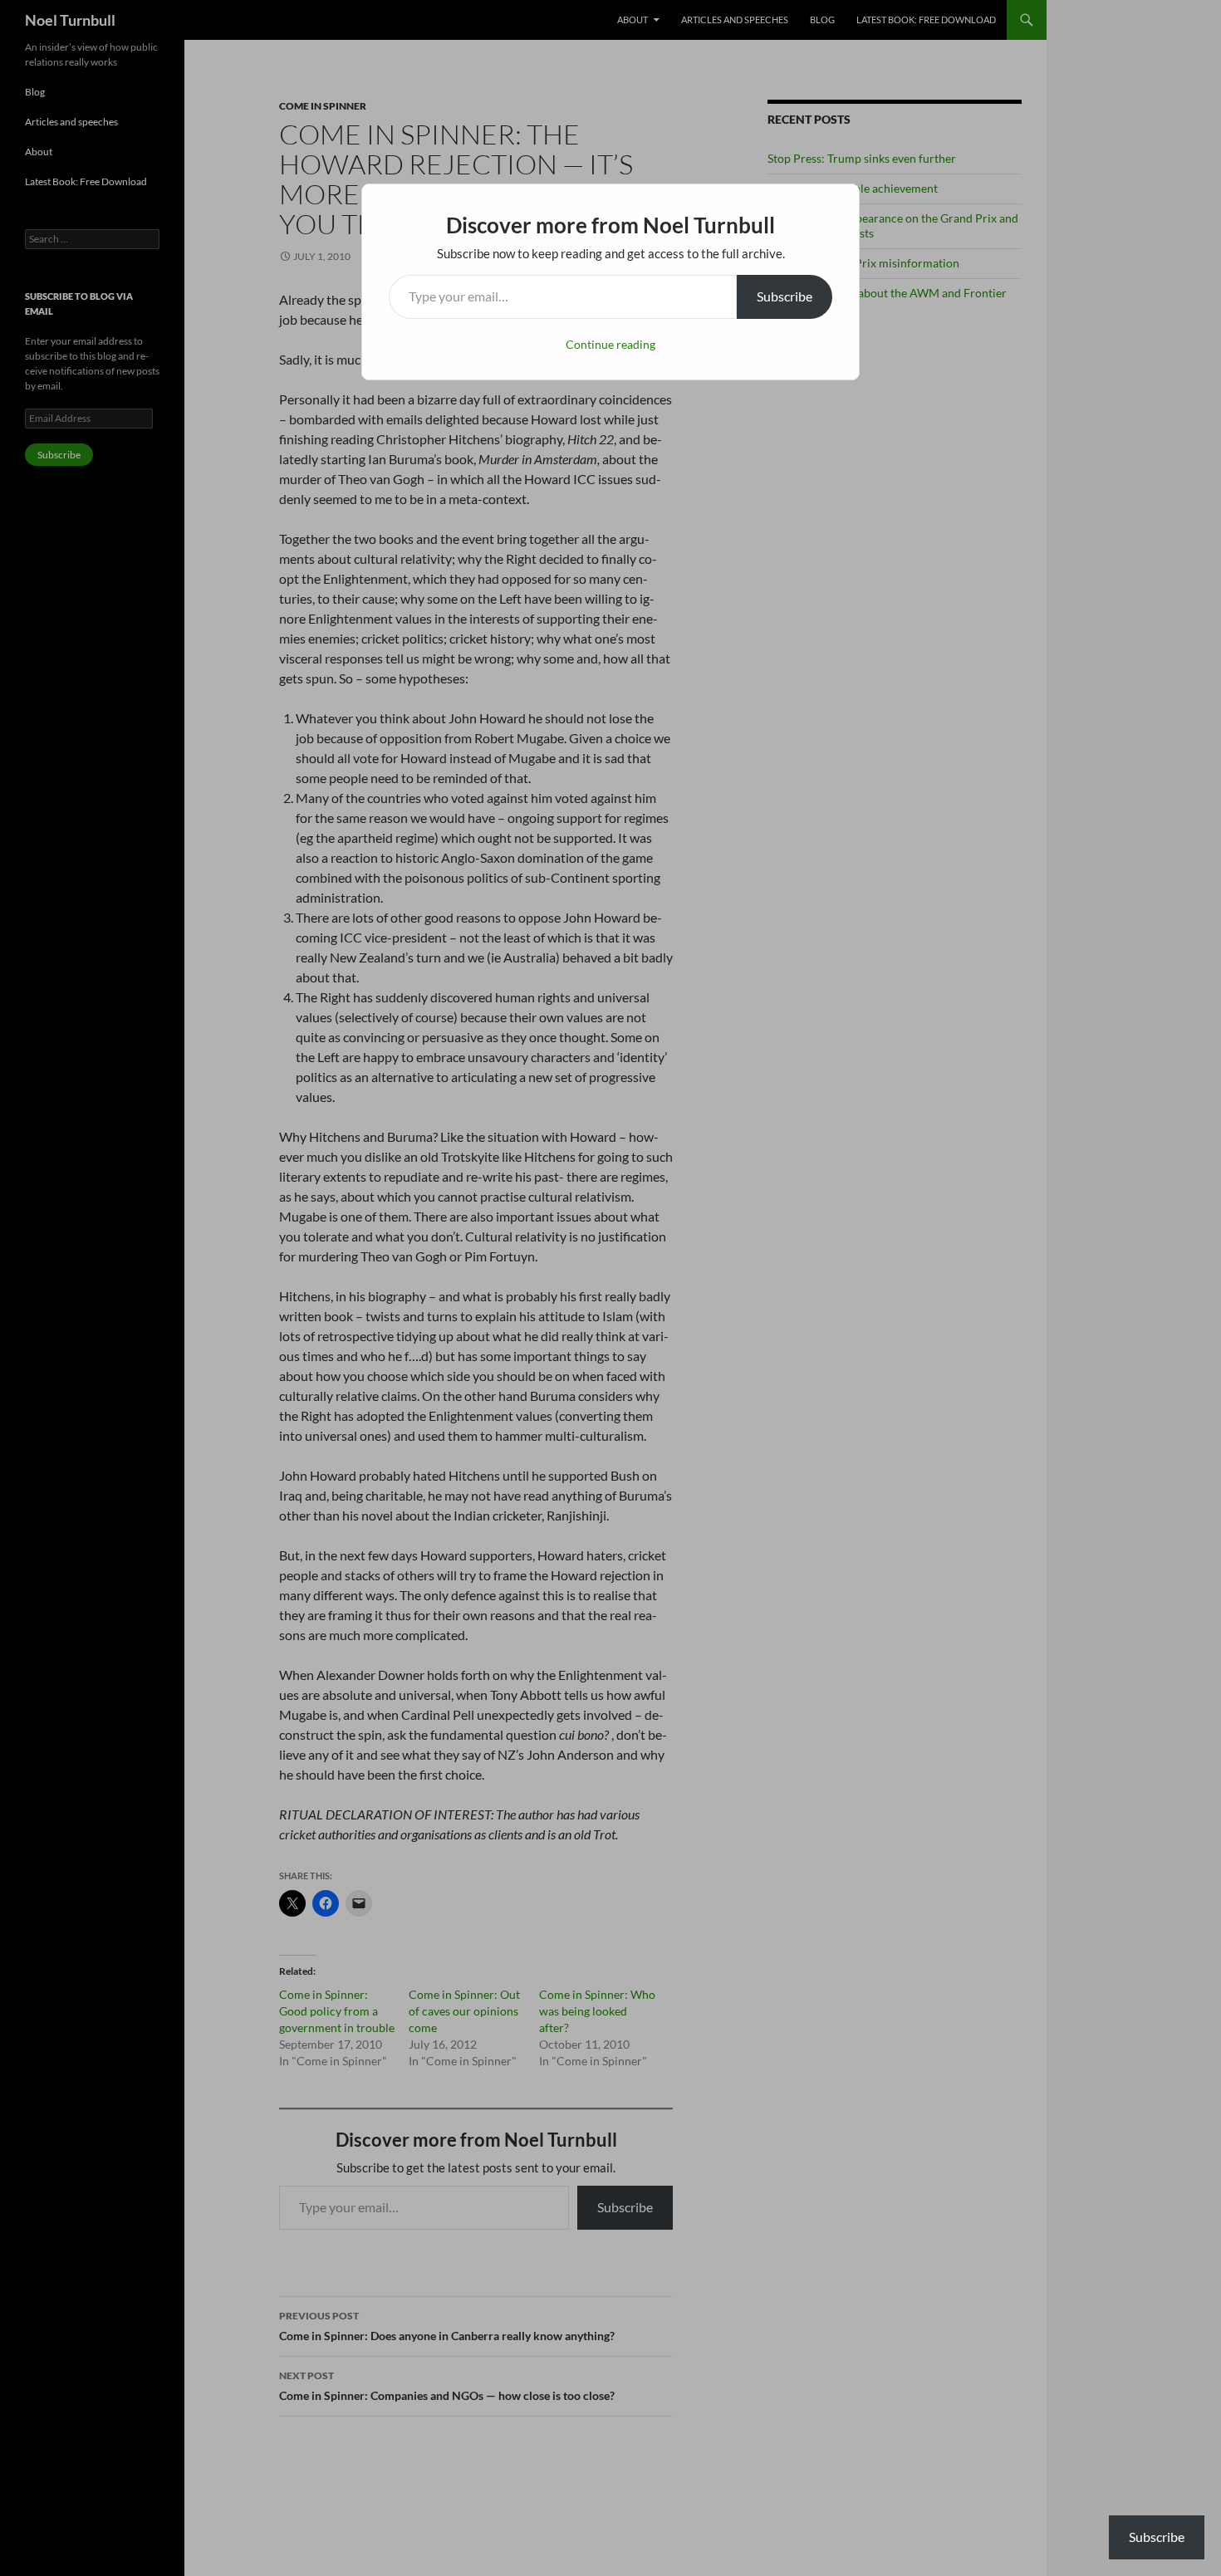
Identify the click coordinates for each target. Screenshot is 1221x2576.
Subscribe (785, 296)
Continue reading (610, 344)
